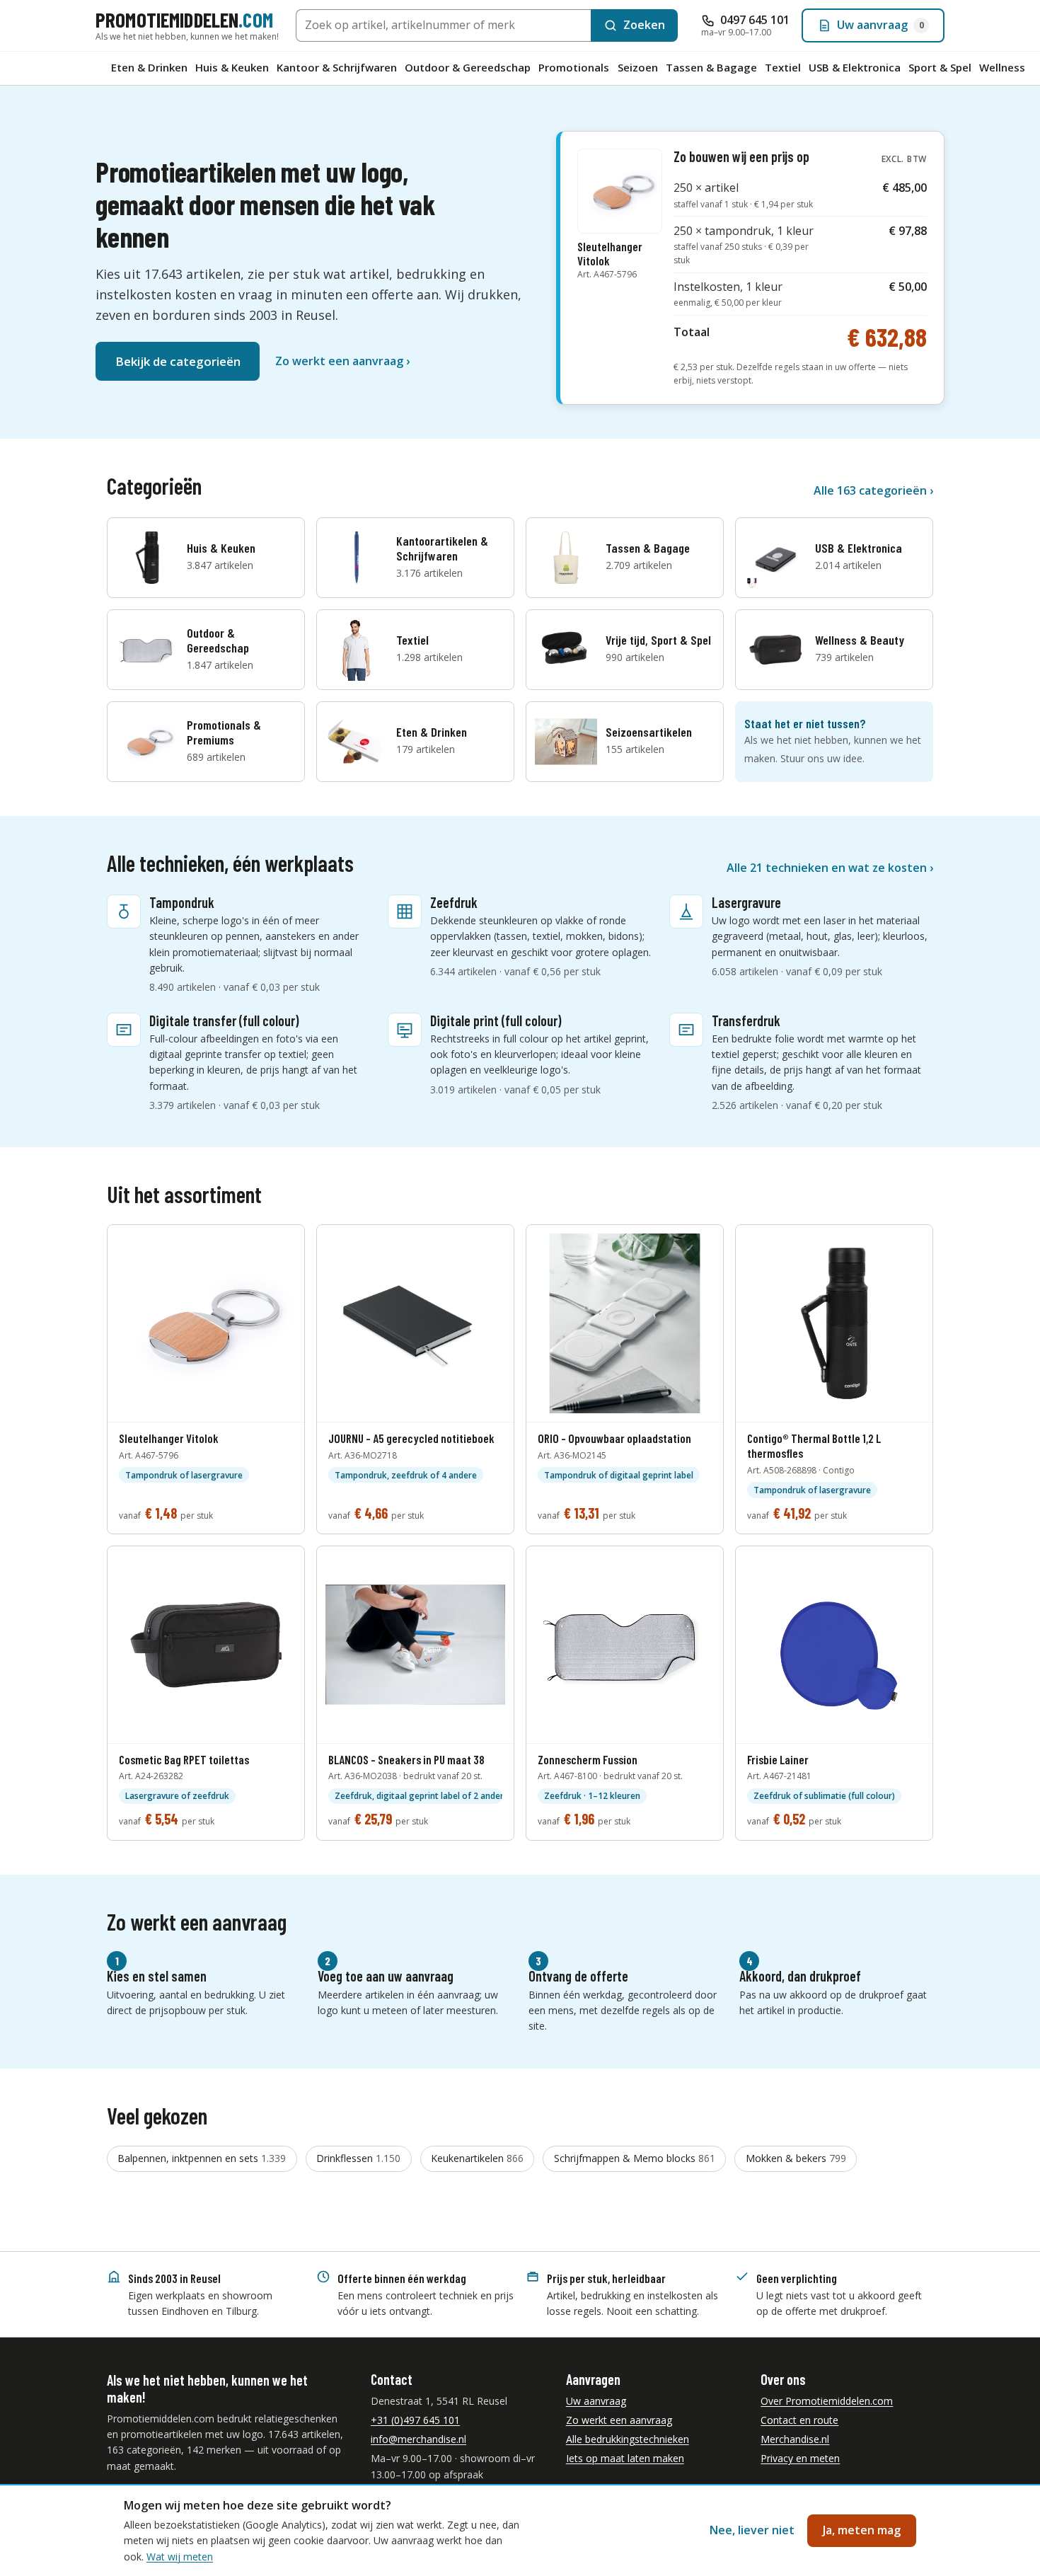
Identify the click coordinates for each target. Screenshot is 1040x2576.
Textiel (783, 67)
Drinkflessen (358, 2158)
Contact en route (799, 2420)
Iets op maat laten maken (625, 2458)
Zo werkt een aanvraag (619, 2420)
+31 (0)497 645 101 (415, 2420)
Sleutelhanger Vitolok (610, 260)
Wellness (1002, 67)
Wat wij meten (180, 2557)
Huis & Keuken (232, 67)
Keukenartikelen (477, 2158)
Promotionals (574, 67)
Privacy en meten (800, 2458)
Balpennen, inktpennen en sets (202, 2158)
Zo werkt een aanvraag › (342, 361)
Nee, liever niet (752, 2530)
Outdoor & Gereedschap (468, 67)
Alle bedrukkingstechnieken (628, 2439)
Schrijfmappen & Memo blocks (635, 2158)
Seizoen (638, 67)
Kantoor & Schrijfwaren (337, 67)
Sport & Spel (940, 67)
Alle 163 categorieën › (873, 490)
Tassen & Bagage (711, 67)
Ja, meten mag (862, 2530)
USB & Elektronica (855, 67)
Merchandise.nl (795, 2439)
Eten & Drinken (149, 67)
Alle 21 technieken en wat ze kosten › (830, 868)
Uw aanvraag (596, 2401)
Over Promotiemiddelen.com (827, 2401)
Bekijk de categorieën (178, 361)
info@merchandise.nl (418, 2439)
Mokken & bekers (796, 2158)
